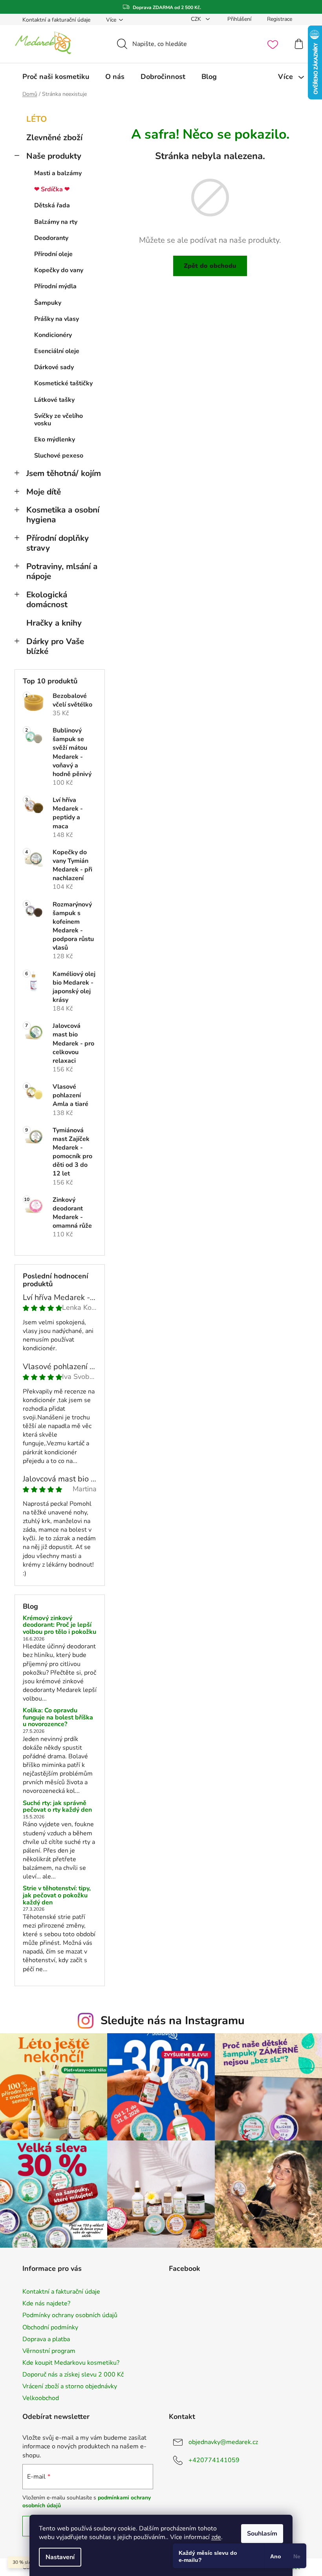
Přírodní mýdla (55, 286)
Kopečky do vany (59, 270)
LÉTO (37, 119)
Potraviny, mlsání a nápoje (62, 571)
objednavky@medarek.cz (223, 2442)
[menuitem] (56, 77)
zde (216, 2537)
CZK (197, 19)
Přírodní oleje (53, 254)
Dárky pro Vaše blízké (55, 646)
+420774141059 (214, 2460)
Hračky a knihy (54, 623)
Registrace (280, 19)
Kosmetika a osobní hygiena (63, 515)
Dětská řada (52, 205)
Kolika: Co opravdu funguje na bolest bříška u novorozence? (58, 1718)
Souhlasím (262, 2534)
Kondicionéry (53, 335)
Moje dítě (44, 492)
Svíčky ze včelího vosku (59, 420)
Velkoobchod (41, 2398)
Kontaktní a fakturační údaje (56, 20)
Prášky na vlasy (57, 319)
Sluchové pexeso (59, 456)
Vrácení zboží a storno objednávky (70, 2386)
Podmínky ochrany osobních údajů (70, 2315)
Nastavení (60, 2557)
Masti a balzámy (58, 173)
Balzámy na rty (56, 222)
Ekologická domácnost (47, 600)
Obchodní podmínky (50, 2327)
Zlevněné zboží (54, 137)
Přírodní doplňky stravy (58, 543)
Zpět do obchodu (210, 266)
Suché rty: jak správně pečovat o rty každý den (57, 1807)
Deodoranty (51, 238)
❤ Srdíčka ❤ (52, 189)
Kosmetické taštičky (63, 383)
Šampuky (48, 303)
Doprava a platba (46, 2339)
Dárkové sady (54, 367)
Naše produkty (54, 156)
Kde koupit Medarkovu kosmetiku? (71, 2363)
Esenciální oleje (57, 351)
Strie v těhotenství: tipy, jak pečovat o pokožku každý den (57, 1896)
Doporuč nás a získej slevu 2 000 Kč (73, 2375)
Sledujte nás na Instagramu (173, 2020)
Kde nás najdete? (46, 2303)
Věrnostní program (49, 2351)
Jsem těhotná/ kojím (64, 473)
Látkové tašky (54, 400)
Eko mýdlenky (55, 439)
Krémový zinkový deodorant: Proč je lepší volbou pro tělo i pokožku (59, 1625)
